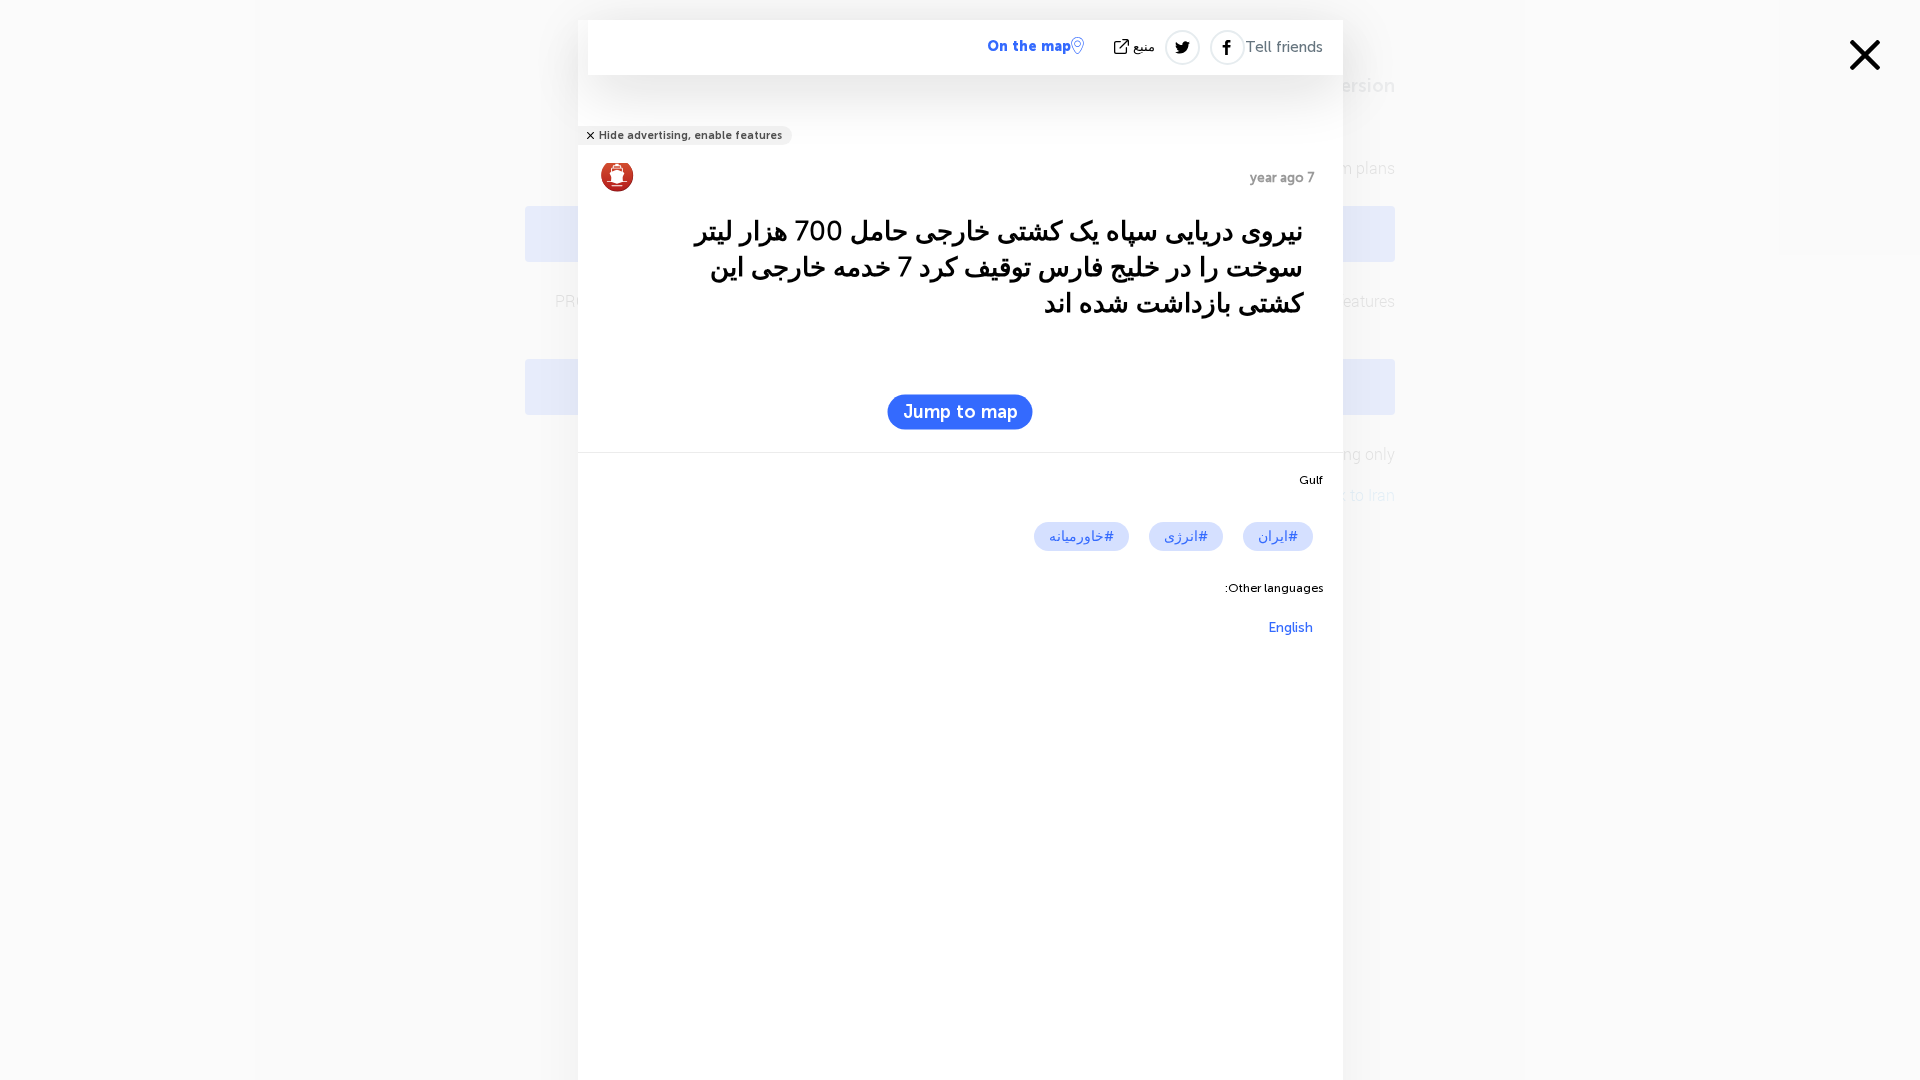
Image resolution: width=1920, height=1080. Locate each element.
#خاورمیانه (1081, 536)
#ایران (1278, 536)
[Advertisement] (960, 776)
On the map (1029, 46)
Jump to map (960, 412)
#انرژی (1186, 536)
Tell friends (1284, 47)
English (1290, 627)
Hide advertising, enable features (690, 135)
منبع (1144, 46)
